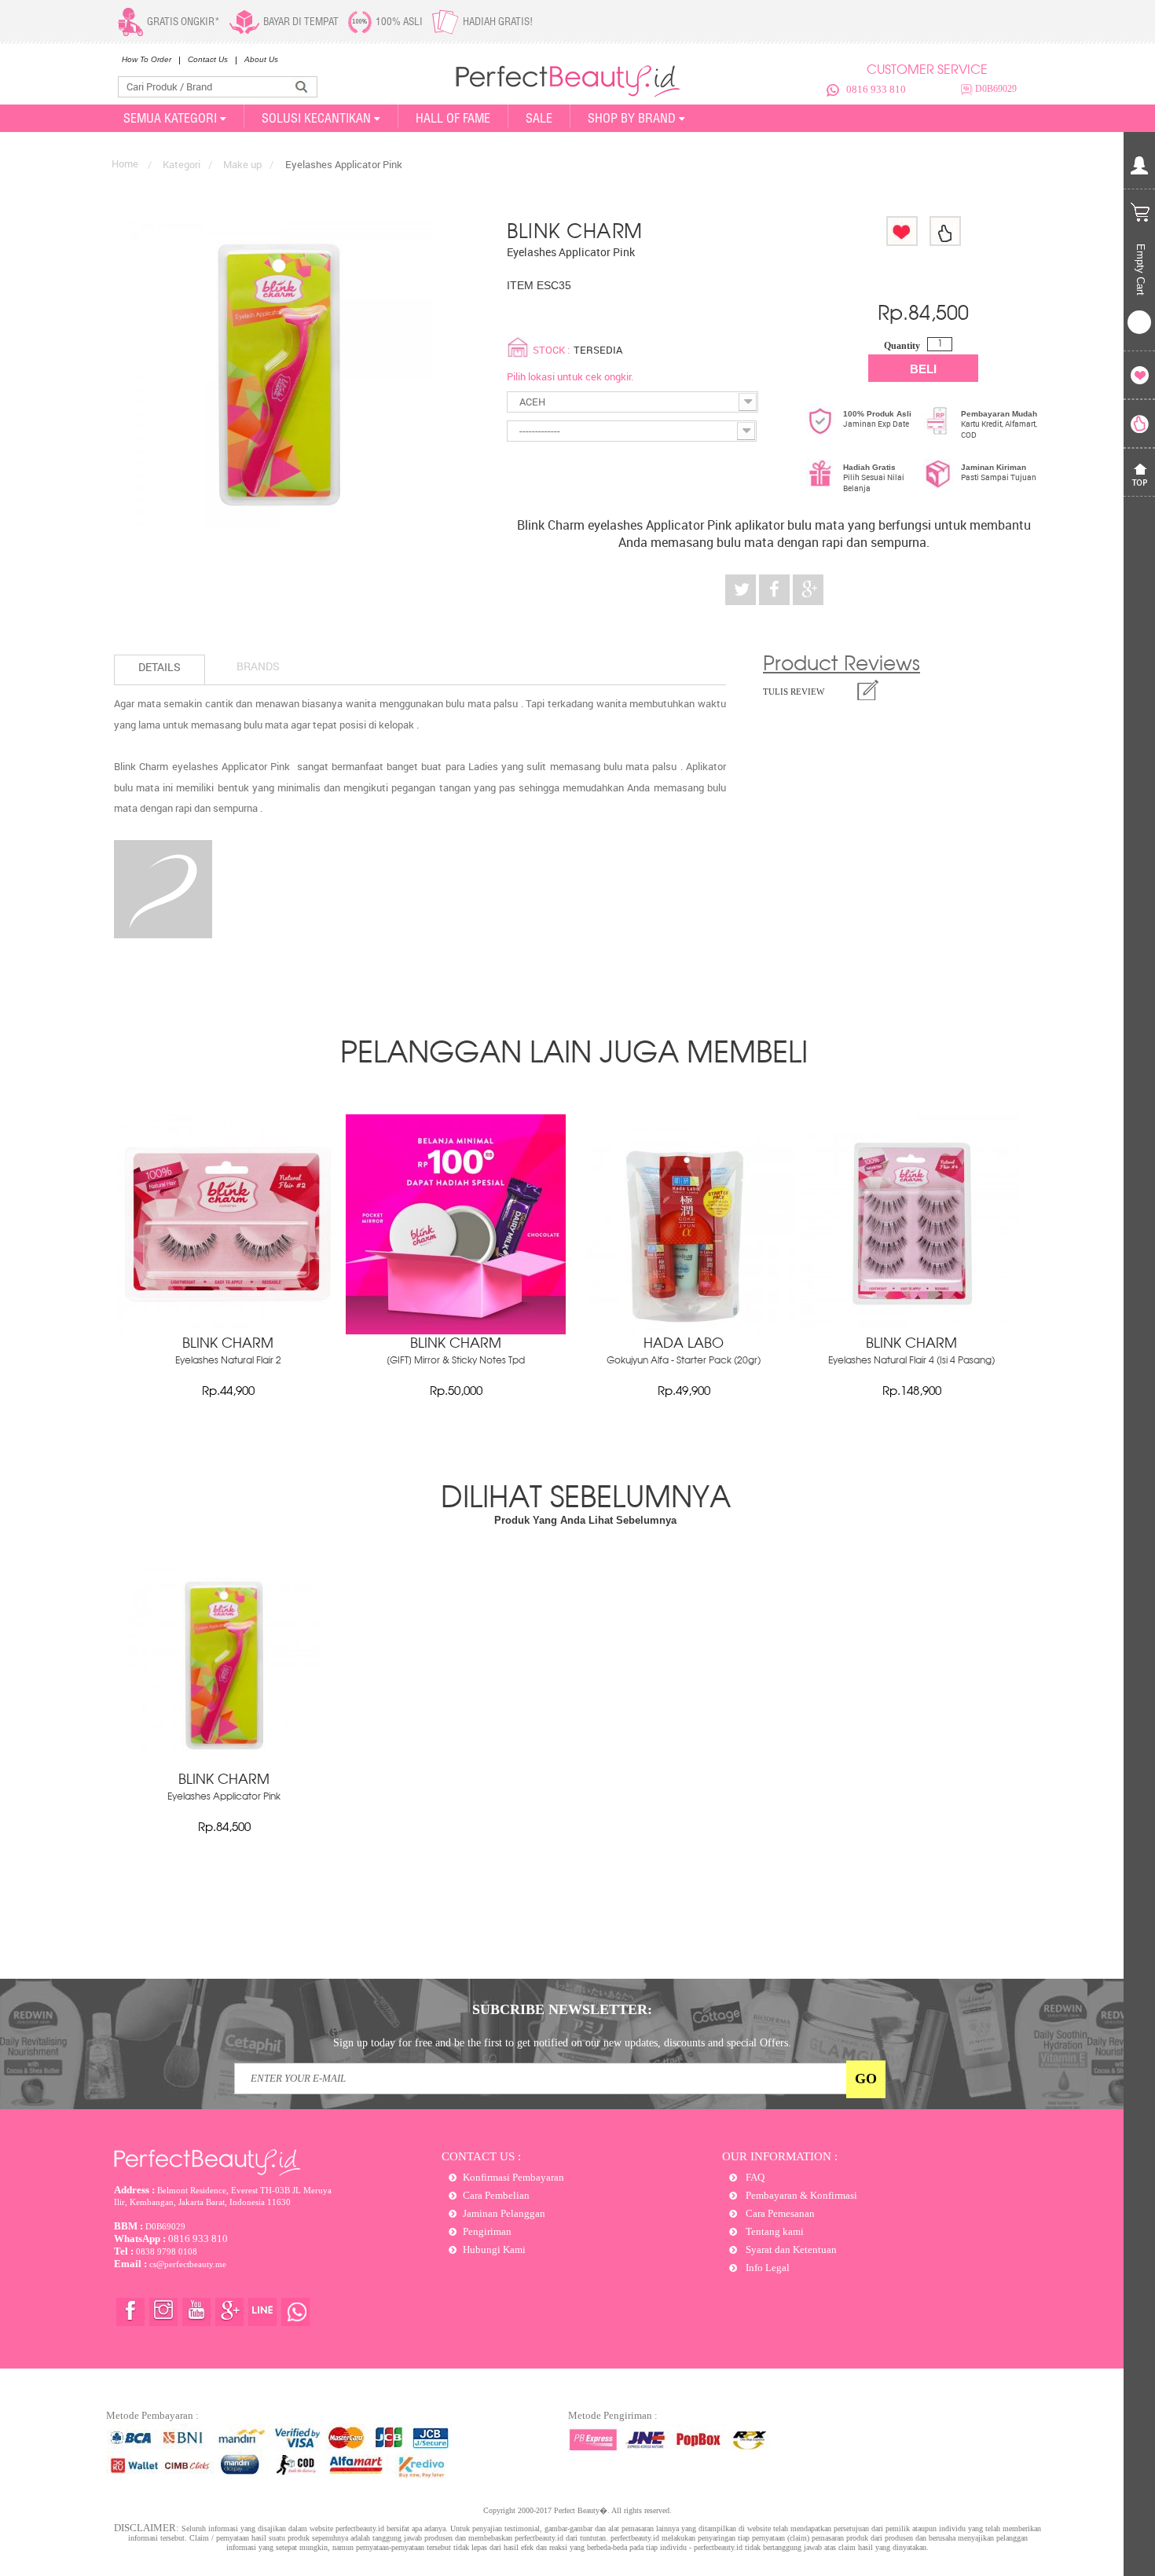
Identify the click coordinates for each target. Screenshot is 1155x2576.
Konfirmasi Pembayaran (513, 2177)
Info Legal (766, 2268)
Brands (258, 666)
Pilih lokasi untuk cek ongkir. (570, 376)
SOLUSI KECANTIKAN (316, 118)
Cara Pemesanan (779, 2213)
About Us (261, 59)
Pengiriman (487, 2231)
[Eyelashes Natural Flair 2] (228, 1330)
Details (159, 667)
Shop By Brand (632, 118)
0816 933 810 (876, 89)
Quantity (902, 346)
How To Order (147, 59)
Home (125, 163)
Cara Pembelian (496, 2195)
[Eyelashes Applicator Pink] (224, 1759)
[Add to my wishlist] (902, 231)
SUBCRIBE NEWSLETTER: (562, 2009)
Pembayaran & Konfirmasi (800, 2195)
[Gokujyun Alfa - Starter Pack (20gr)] (684, 1330)
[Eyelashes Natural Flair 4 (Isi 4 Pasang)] (911, 1330)
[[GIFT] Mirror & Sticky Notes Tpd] (456, 1330)
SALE (539, 118)
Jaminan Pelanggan (504, 2213)
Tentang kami (774, 2231)
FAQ (754, 2177)
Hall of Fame (453, 118)
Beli (923, 369)
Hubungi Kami (494, 2249)
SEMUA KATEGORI (170, 118)
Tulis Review (794, 692)
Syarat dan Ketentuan (790, 2249)
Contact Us (208, 59)
